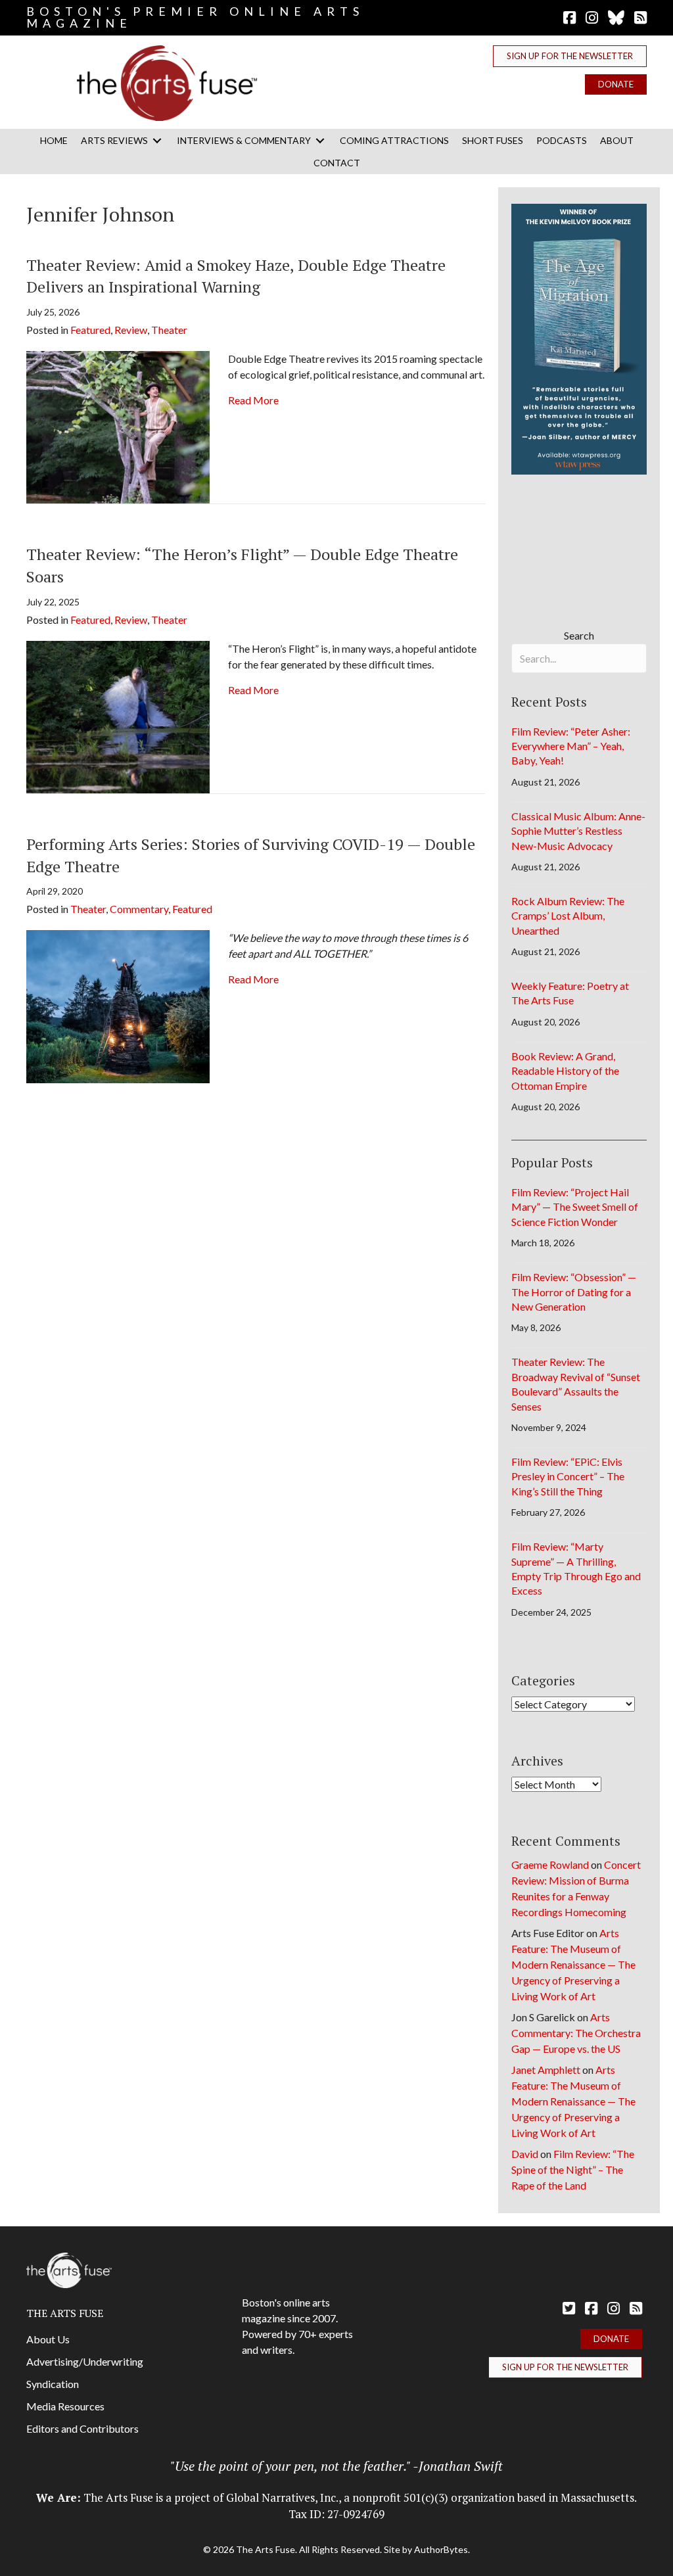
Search (579, 635)
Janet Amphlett (546, 2070)
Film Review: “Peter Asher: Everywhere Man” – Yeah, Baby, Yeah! (571, 746)
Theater (169, 330)
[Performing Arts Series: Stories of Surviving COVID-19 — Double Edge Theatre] (118, 1005)
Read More (253, 400)
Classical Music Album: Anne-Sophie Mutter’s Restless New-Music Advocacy (578, 831)
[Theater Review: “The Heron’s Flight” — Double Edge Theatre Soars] (118, 715)
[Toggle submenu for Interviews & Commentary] (320, 140)
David (525, 2154)
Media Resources (65, 2406)
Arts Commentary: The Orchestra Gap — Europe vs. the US (576, 2033)
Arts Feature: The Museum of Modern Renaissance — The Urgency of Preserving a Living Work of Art (573, 1964)
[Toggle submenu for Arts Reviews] (157, 140)
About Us (48, 2339)
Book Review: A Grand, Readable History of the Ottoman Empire (565, 1071)
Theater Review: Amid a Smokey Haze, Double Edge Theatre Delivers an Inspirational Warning (236, 276)
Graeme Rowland (550, 1864)
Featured (90, 330)
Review (131, 330)
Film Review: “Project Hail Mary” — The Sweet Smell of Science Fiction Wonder (575, 1207)
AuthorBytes (441, 2549)
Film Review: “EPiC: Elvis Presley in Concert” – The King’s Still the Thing (568, 1476)
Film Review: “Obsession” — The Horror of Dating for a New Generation (574, 1292)
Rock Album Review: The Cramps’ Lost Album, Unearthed (568, 916)
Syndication (53, 2384)
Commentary (139, 909)
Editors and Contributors (82, 2428)
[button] (570, 56)
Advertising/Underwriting (85, 2361)
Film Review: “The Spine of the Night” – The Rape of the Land (573, 2169)
